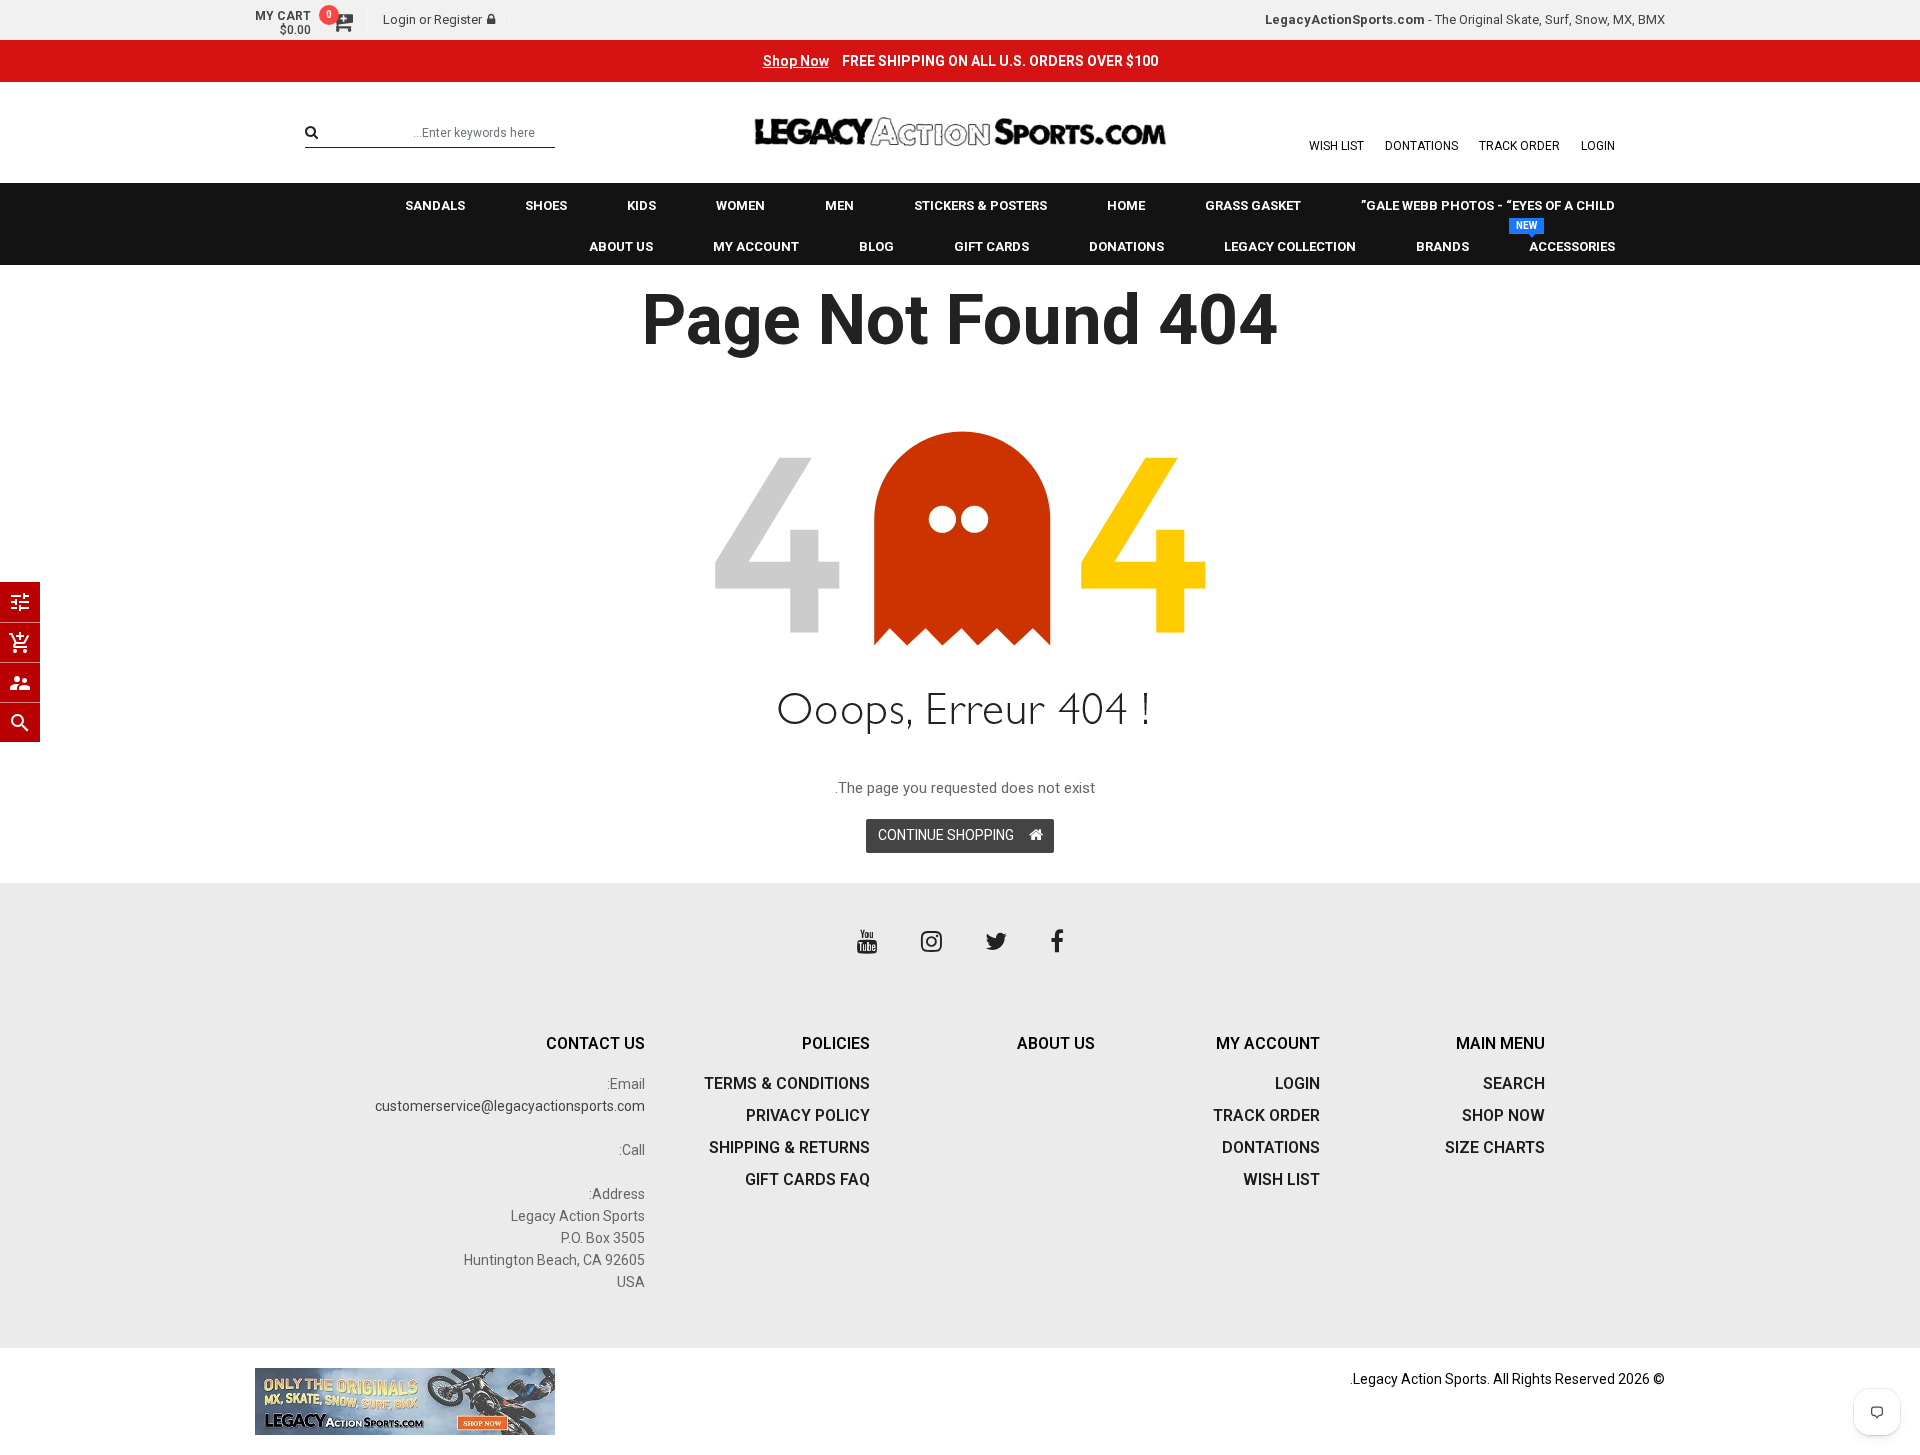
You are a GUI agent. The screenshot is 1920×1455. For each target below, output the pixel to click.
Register (458, 19)
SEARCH (1514, 1083)
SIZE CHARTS (1495, 1147)
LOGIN (1598, 146)
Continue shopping (946, 835)
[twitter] (996, 942)
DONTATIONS (1421, 146)
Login (399, 19)
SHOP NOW (1503, 1115)
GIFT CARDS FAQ (807, 1179)
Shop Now (796, 61)
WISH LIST (1336, 146)
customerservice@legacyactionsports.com (510, 1106)
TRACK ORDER (1519, 146)
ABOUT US (1056, 1043)
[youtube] (867, 942)
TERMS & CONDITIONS (787, 1083)
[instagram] (931, 942)
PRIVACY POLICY (808, 1115)
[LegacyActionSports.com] (600, 1401)
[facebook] (1057, 942)
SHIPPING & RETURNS (789, 1147)
